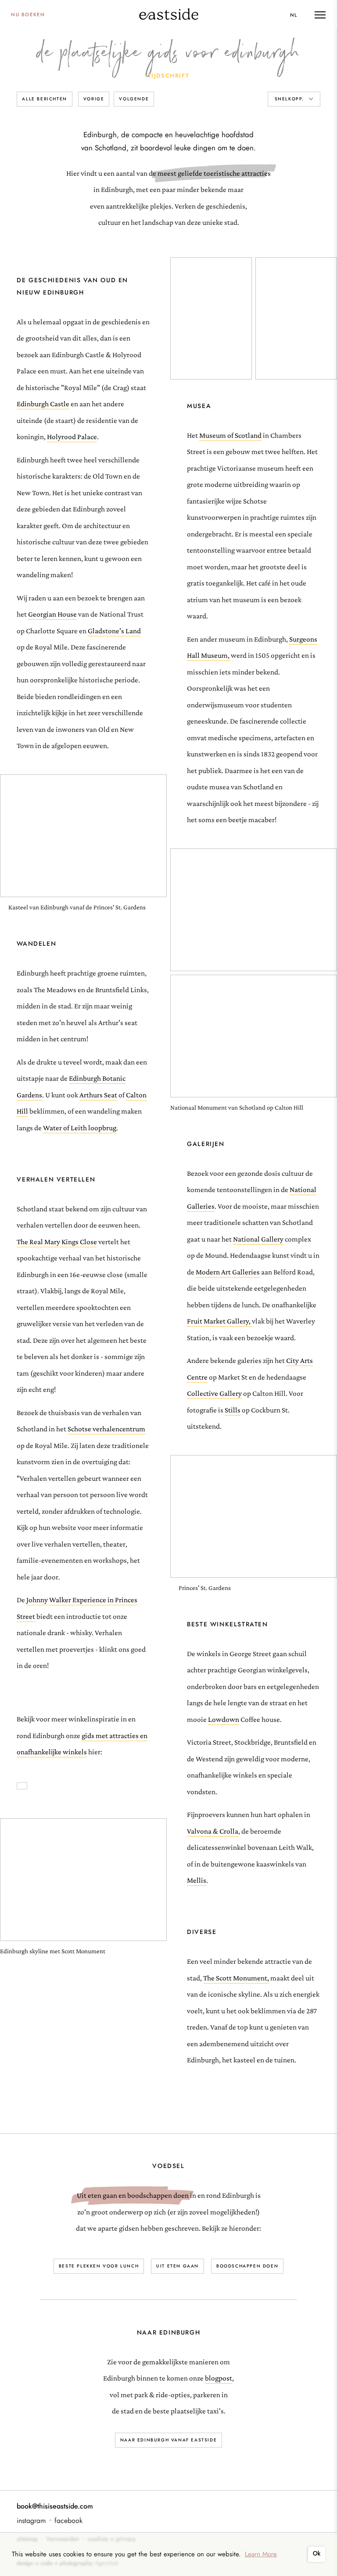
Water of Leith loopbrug (80, 1128)
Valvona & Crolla (213, 1831)
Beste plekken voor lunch (99, 2266)
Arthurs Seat (98, 1095)
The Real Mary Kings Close (57, 1242)
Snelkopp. (290, 99)
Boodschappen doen (247, 2266)
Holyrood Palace (72, 437)
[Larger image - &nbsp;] (211, 318)
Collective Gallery (214, 1393)
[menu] (320, 15)
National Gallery (258, 1239)
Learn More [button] (261, 2554)
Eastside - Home (169, 14)
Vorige (94, 99)
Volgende (134, 99)
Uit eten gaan (177, 2266)
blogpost (219, 2378)
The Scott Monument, (236, 1978)
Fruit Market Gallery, (219, 1321)
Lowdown (224, 1719)
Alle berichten (44, 99)
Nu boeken (28, 14)
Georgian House (52, 614)
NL (294, 15)
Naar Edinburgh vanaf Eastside (168, 2440)
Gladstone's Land (114, 631)
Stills (233, 1410)
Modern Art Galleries (228, 1272)
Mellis (197, 1880)
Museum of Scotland (230, 435)
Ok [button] (317, 2553)
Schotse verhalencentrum (106, 1429)
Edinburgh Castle (43, 404)
